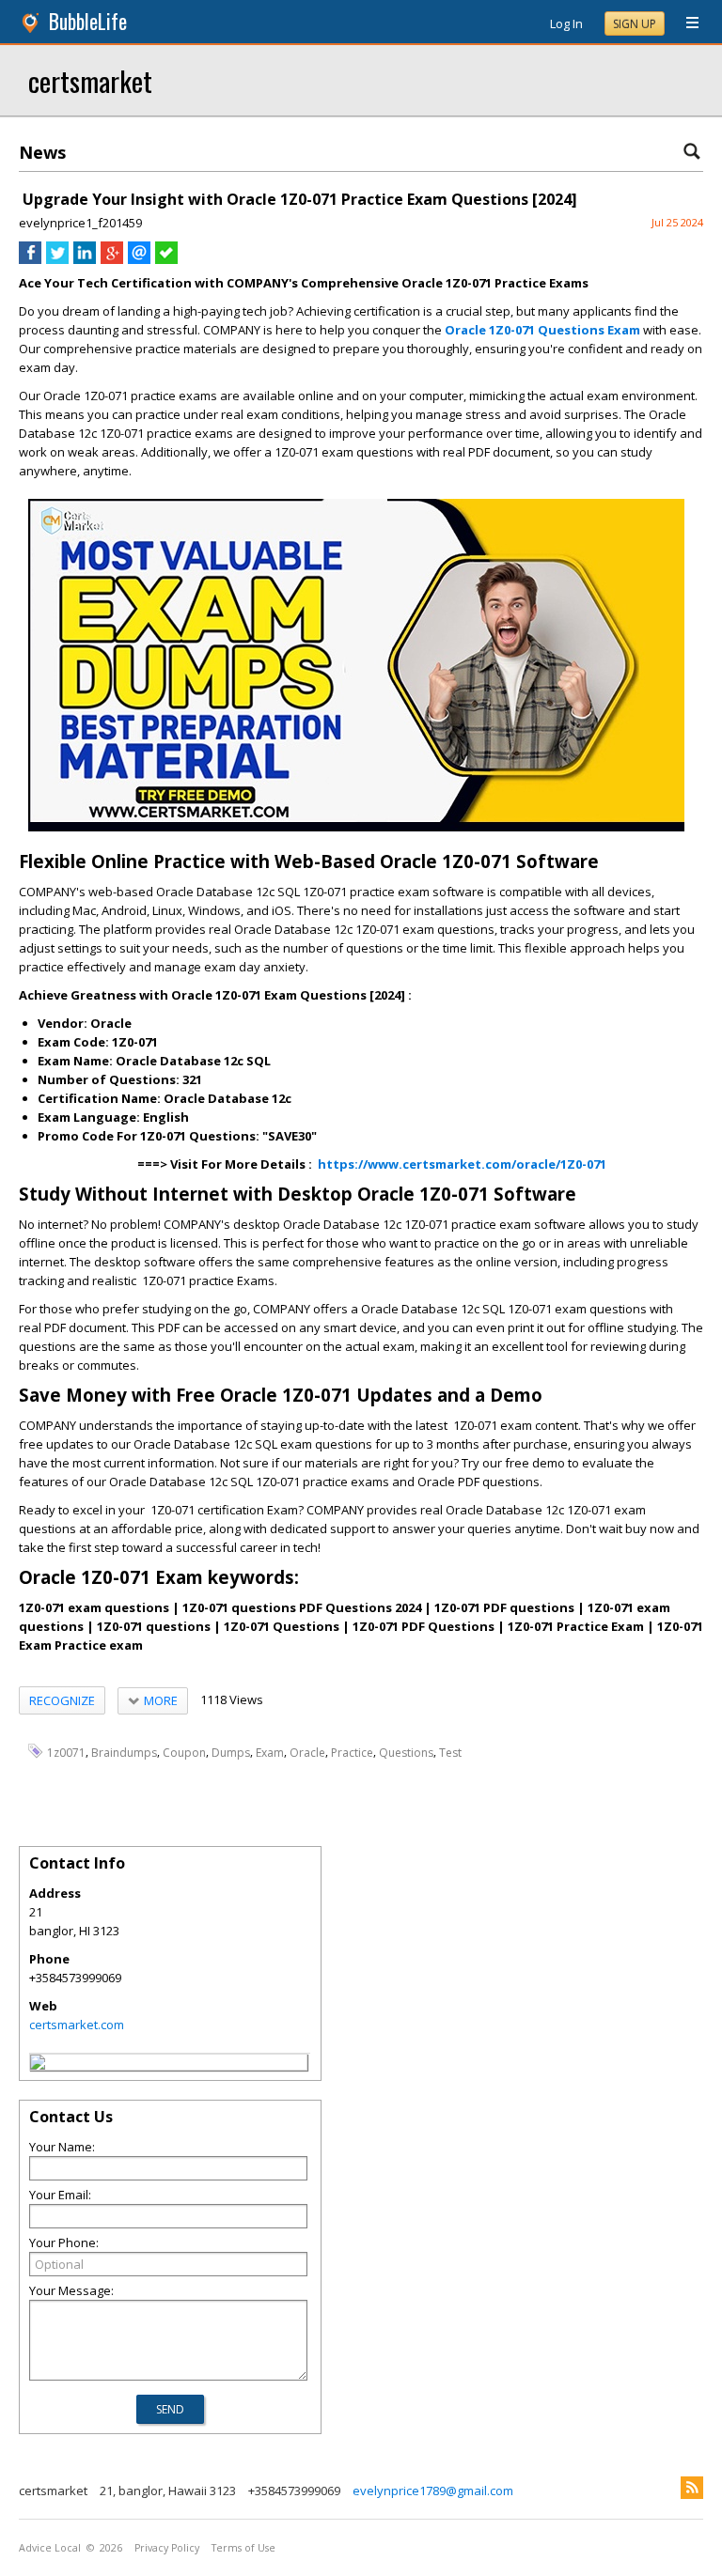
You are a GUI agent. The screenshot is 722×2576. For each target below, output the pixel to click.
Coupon (184, 1752)
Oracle (307, 1752)
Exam (270, 1752)
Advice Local (50, 2548)
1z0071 (66, 1752)
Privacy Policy (167, 2548)
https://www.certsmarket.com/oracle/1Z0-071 (462, 1164)
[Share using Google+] (112, 259)
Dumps (231, 1752)
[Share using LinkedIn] (85, 259)
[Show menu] (685, 23)
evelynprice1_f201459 (80, 223)
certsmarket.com (77, 2025)
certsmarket (90, 80)
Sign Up (635, 24)
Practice (352, 1752)
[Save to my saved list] (166, 259)
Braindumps (124, 1752)
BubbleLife (88, 21)
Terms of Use (243, 2548)
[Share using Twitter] (57, 259)
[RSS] (692, 2488)
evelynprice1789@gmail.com (433, 2491)
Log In (566, 23)
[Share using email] (139, 259)
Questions (406, 1752)
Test (450, 1752)
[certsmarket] (38, 2065)
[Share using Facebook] (30, 259)
